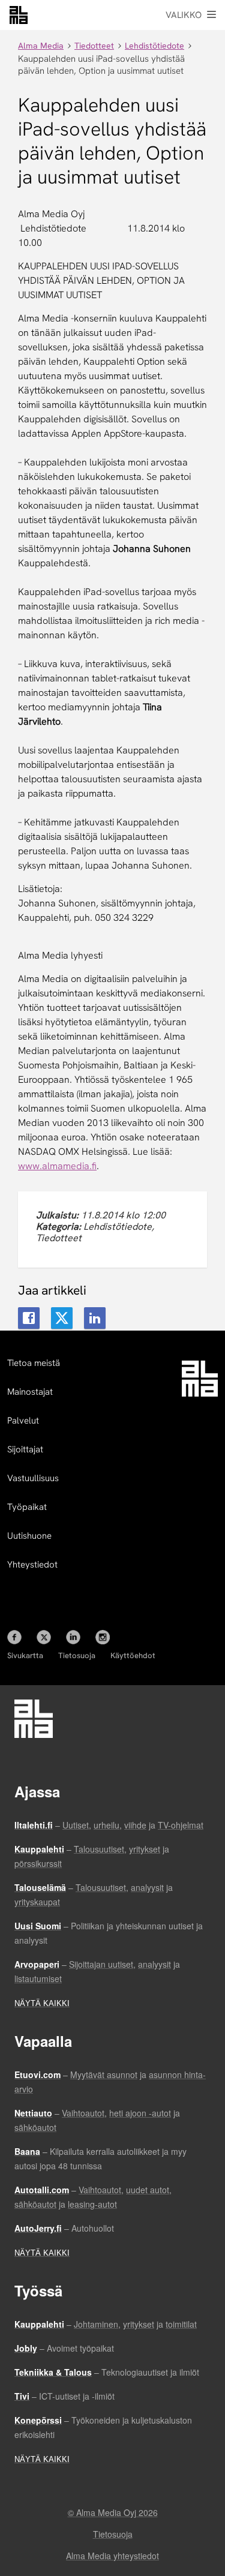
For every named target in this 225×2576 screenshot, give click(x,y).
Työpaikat (27, 1507)
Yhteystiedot (32, 1565)
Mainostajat (30, 1392)
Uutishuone (29, 1536)
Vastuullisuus (33, 1478)
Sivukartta (25, 1655)
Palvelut (23, 1421)
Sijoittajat (25, 1449)
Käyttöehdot (133, 1655)
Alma (19, 15)
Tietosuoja (77, 1655)
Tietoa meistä (34, 1363)
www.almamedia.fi (57, 1166)
